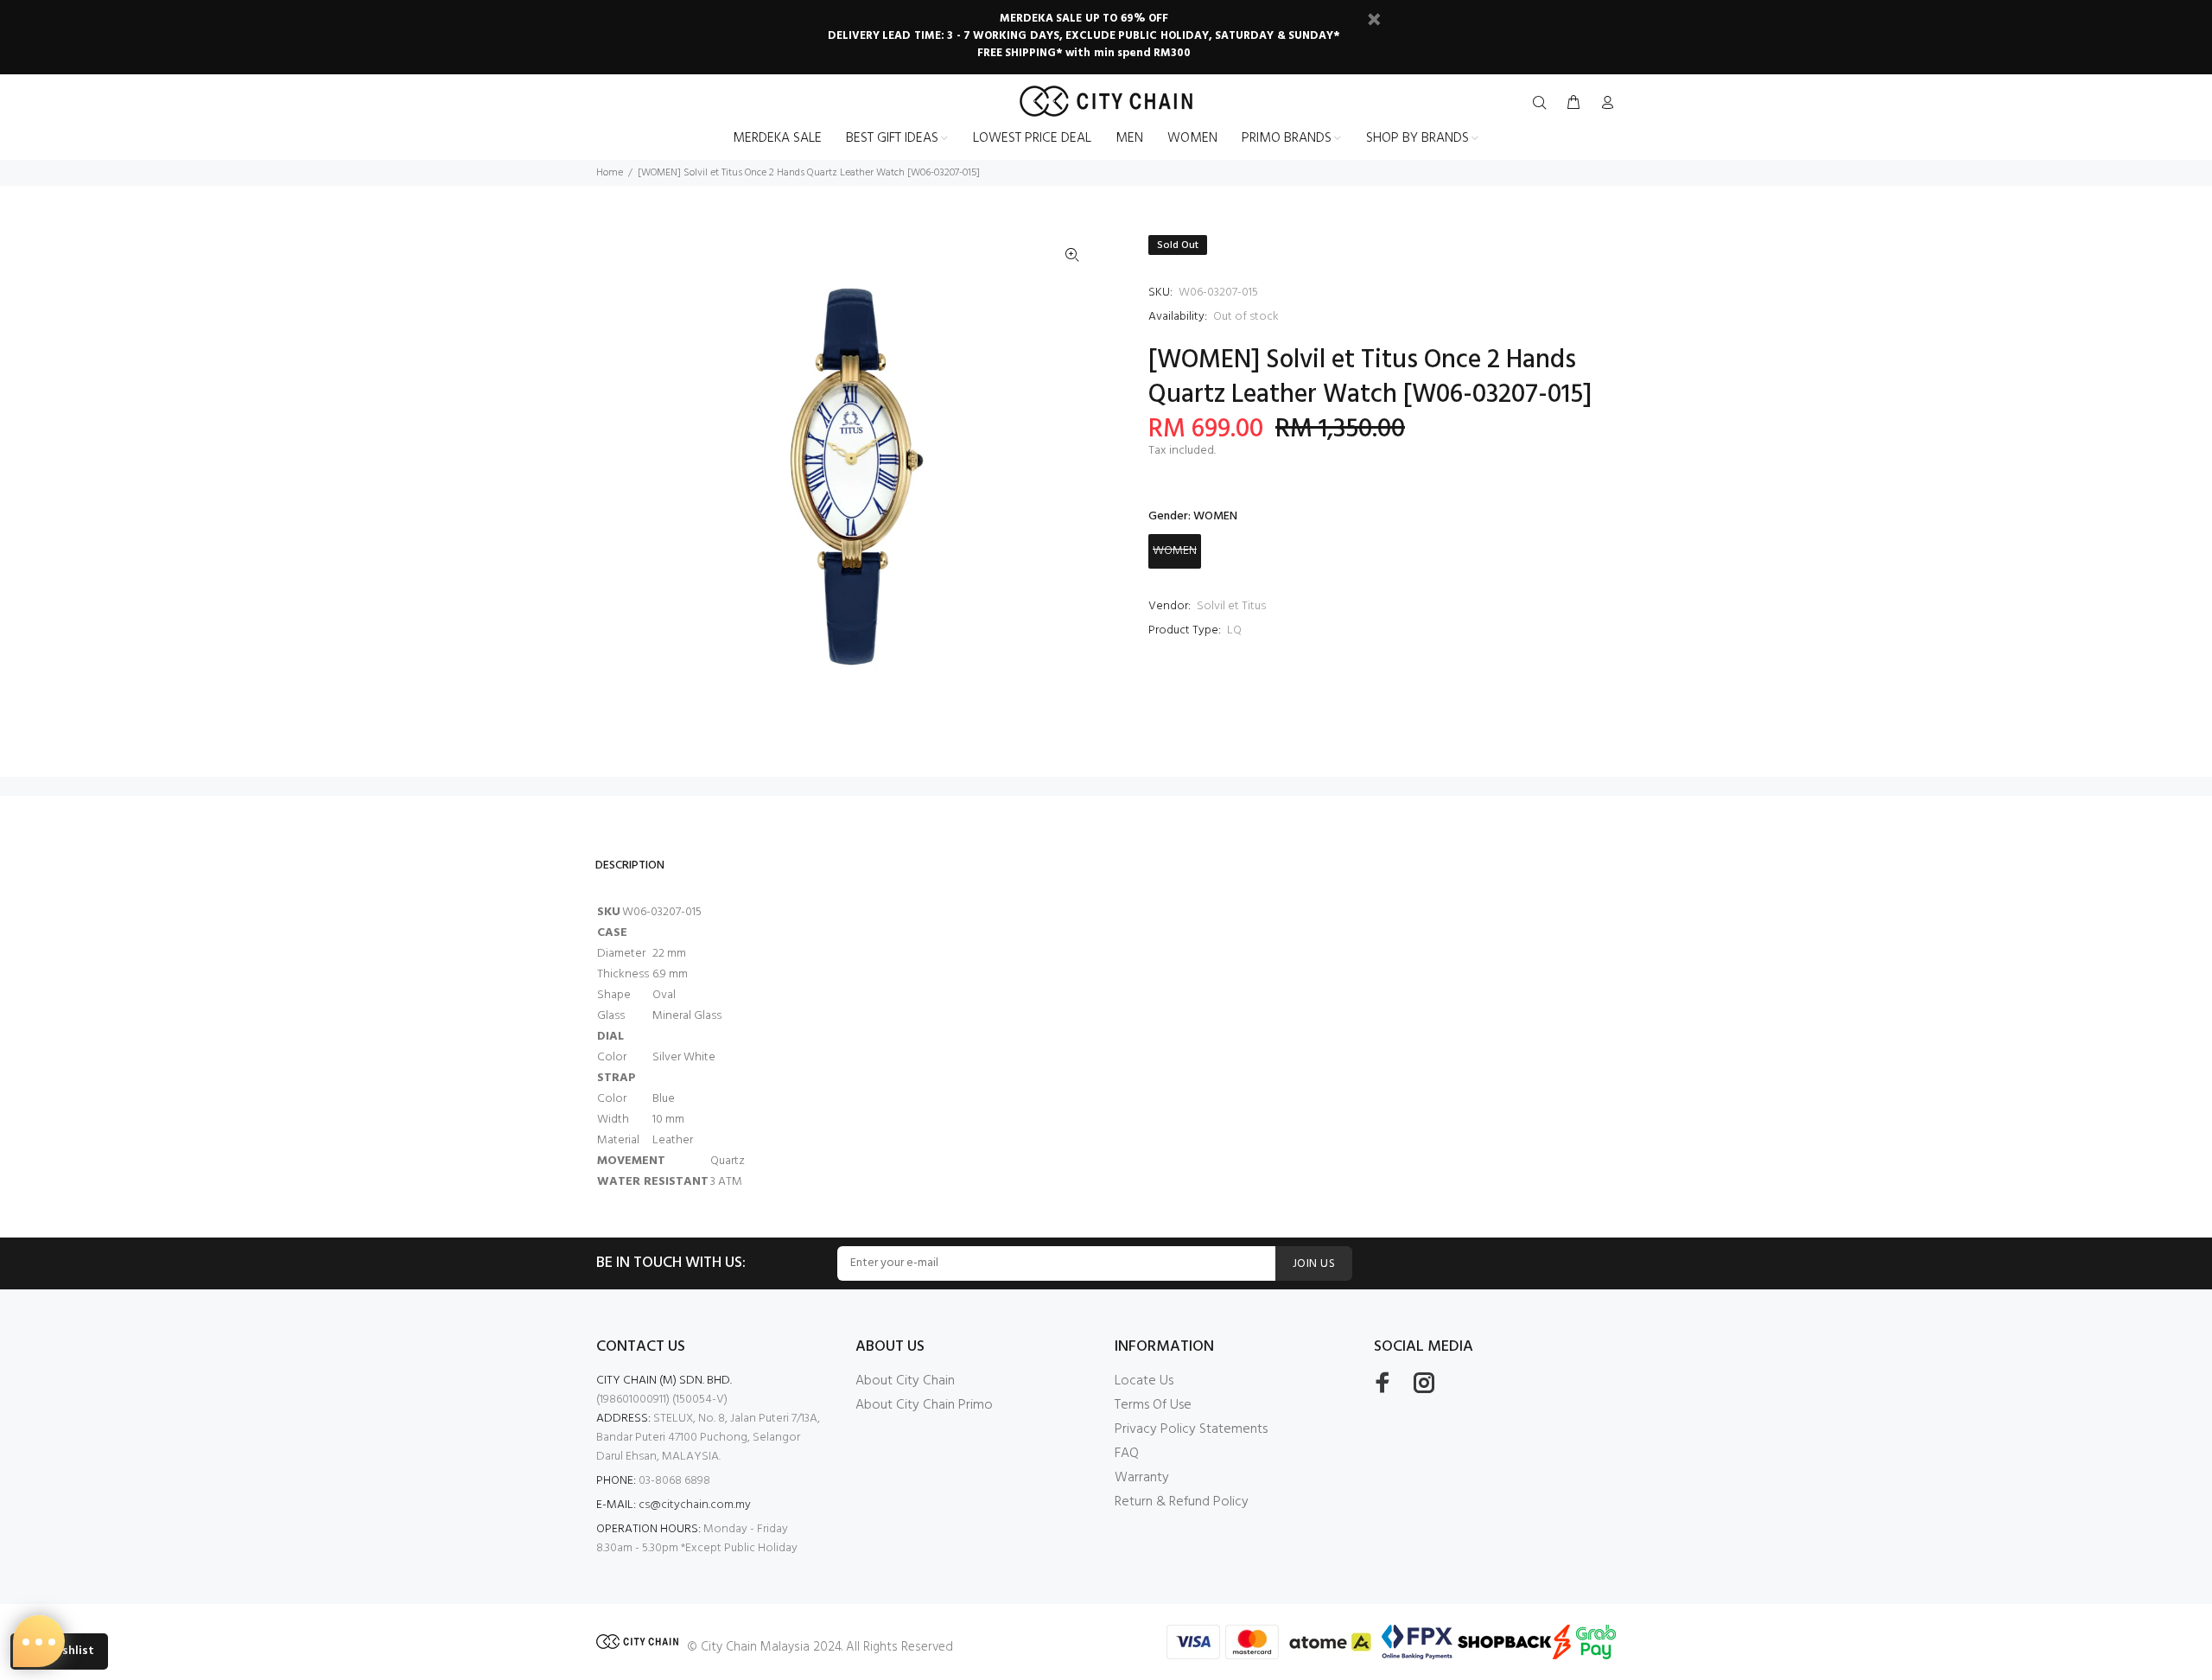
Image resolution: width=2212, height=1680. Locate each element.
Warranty (1142, 1478)
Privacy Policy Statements (1191, 1429)
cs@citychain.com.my (695, 1505)
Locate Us (1144, 1381)
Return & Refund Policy (1182, 1502)
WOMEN (1175, 551)
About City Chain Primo (924, 1405)
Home (610, 173)
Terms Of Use (1153, 1405)
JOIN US (1314, 1264)
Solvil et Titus (1231, 606)
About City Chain (905, 1381)
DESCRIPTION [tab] (630, 865)
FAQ (1127, 1454)
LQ (1234, 630)
